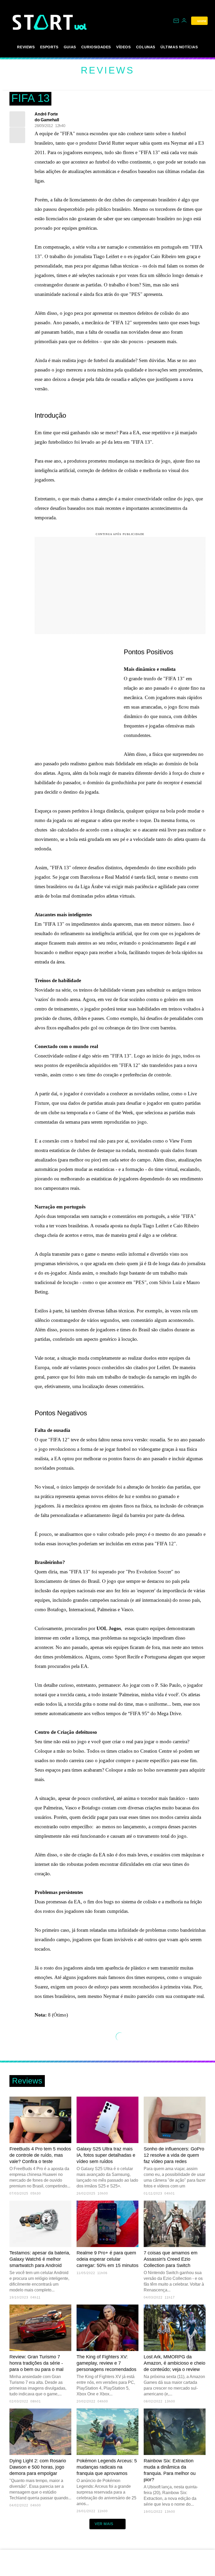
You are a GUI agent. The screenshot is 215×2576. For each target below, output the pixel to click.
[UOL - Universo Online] (81, 27)
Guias (70, 47)
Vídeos (123, 47)
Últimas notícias (179, 47)
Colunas (146, 47)
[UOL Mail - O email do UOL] (176, 21)
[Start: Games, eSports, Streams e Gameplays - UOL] (44, 22)
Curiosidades (96, 47)
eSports (49, 47)
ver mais (104, 2524)
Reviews (26, 47)
